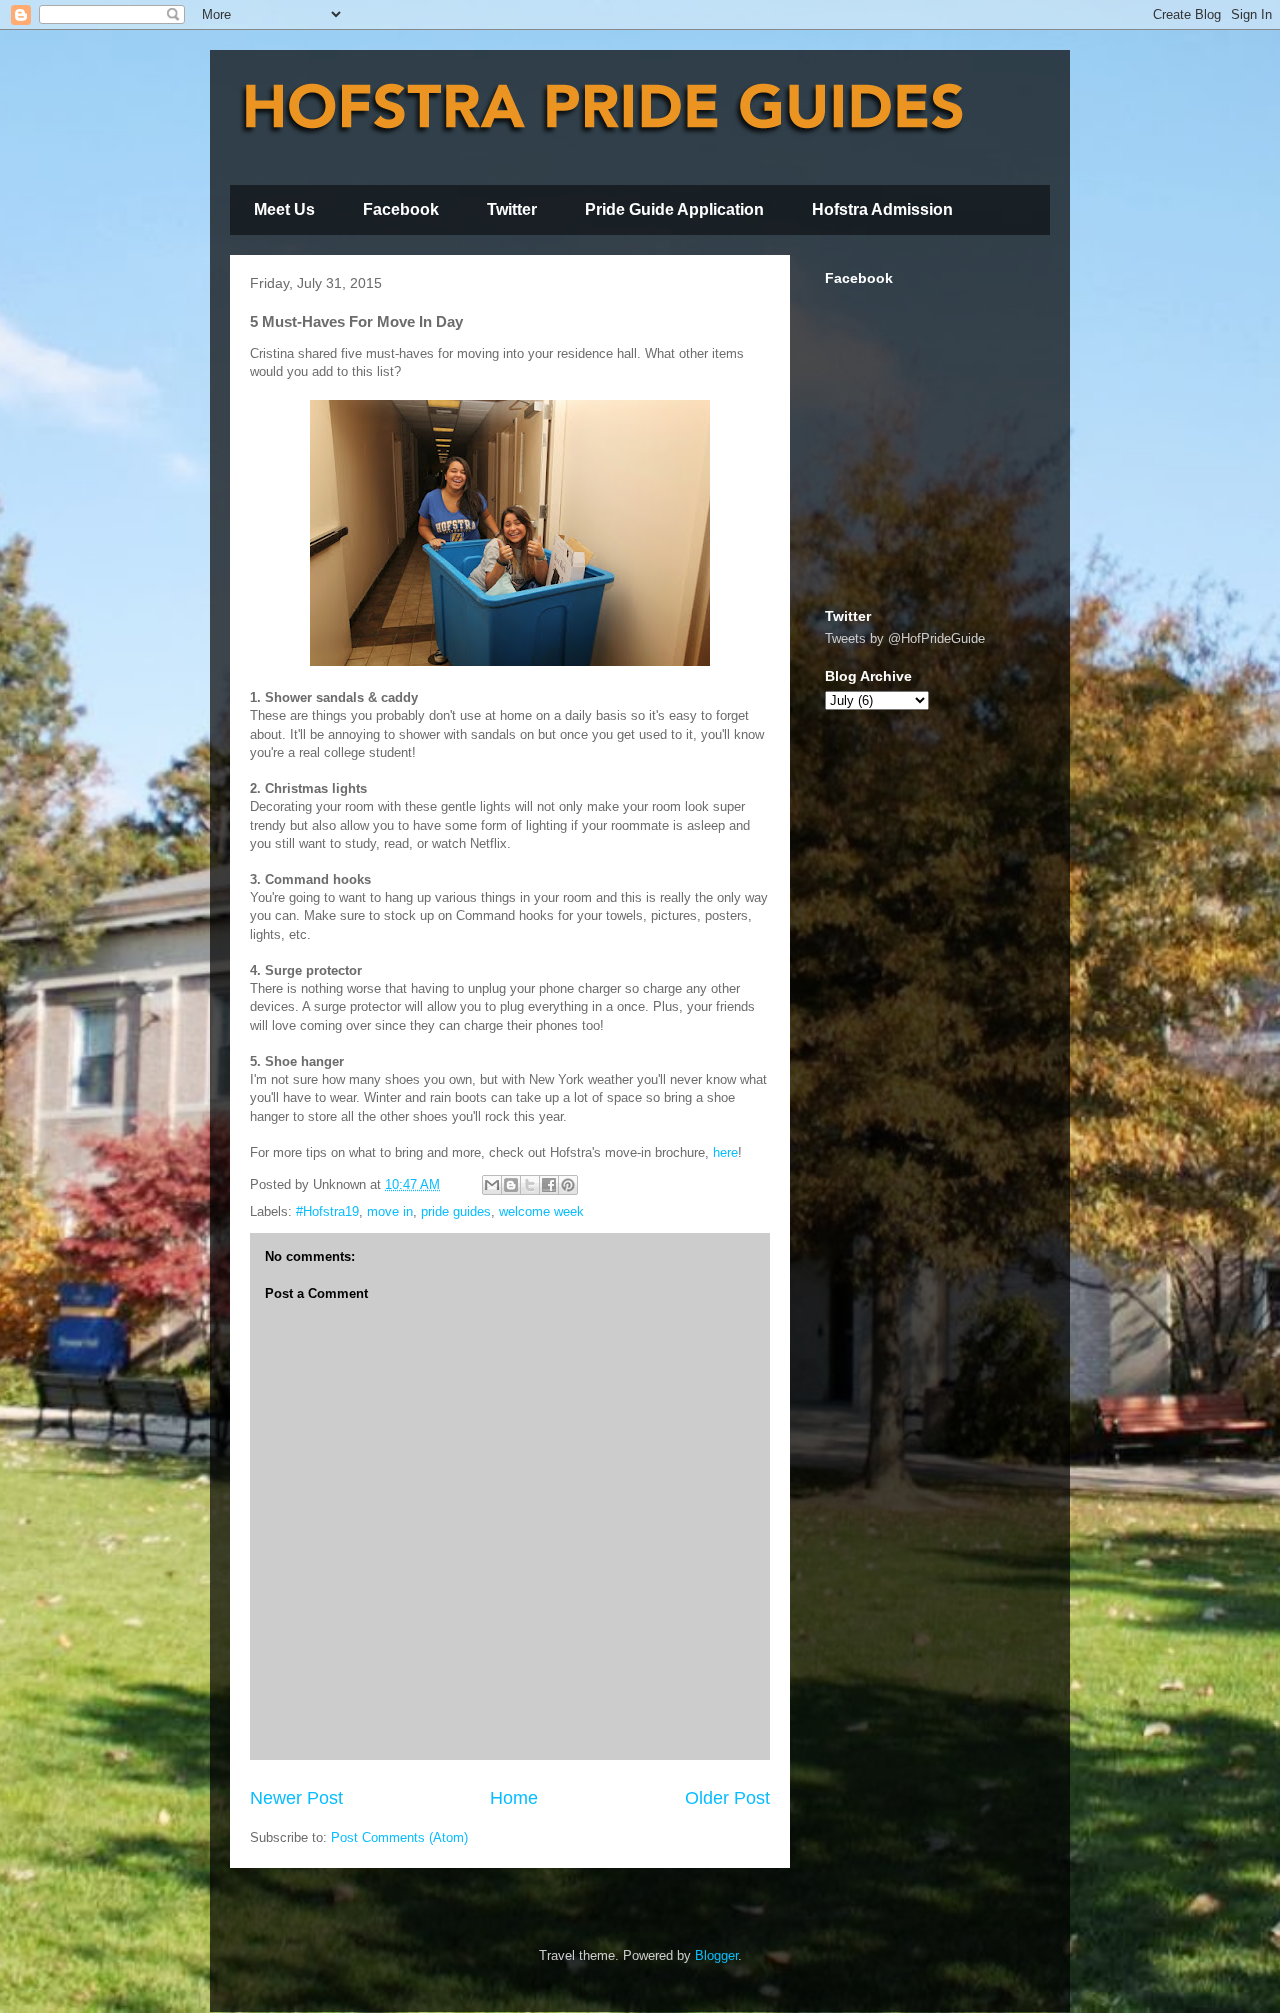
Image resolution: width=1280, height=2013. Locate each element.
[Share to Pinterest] (568, 1185)
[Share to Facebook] (549, 1185)
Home (514, 1798)
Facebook (401, 209)
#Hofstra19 (327, 1211)
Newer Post (296, 1798)
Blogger (716, 1955)
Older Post (727, 1798)
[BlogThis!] (511, 1185)
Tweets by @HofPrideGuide (905, 638)
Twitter (512, 209)
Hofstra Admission (882, 209)
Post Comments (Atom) (399, 1837)
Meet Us (284, 209)
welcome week (541, 1211)
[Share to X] (530, 1185)
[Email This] (492, 1185)
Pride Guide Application (674, 209)
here (725, 1152)
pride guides (456, 1211)
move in (390, 1211)
